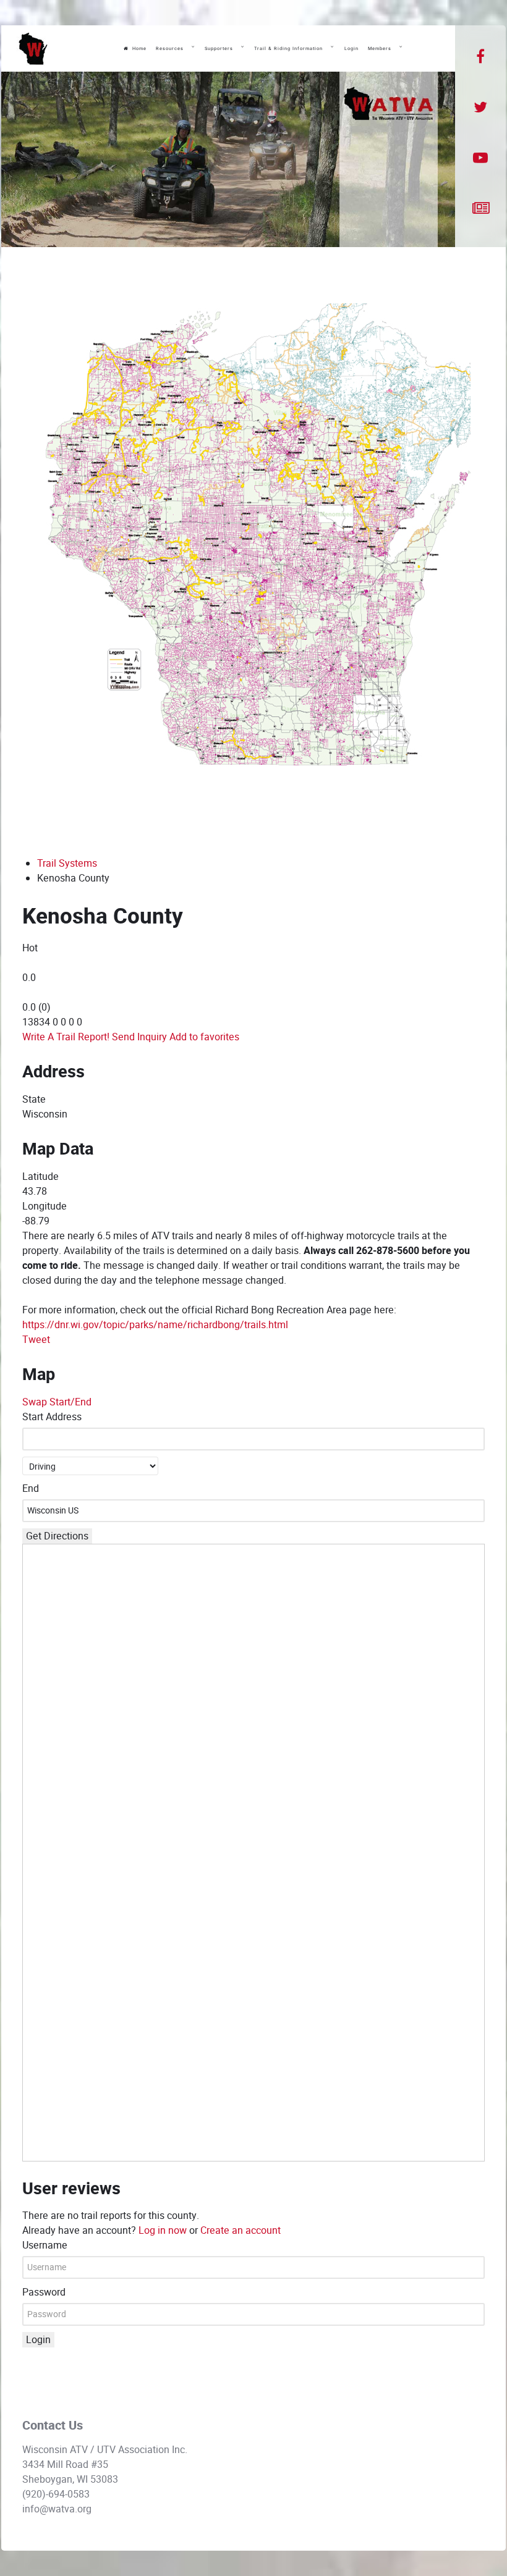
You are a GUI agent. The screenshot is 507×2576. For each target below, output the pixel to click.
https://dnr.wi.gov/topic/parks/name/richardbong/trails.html (155, 1325)
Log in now (163, 2230)
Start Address (52, 1417)
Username (45, 2245)
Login (38, 2340)
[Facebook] (481, 57)
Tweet (36, 1340)
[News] (481, 209)
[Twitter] (481, 107)
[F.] (33, 49)
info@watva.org (57, 2509)
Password (44, 2292)
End (31, 1488)
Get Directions (57, 1536)
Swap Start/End (57, 1402)
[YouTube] (480, 158)
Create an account (241, 2230)
